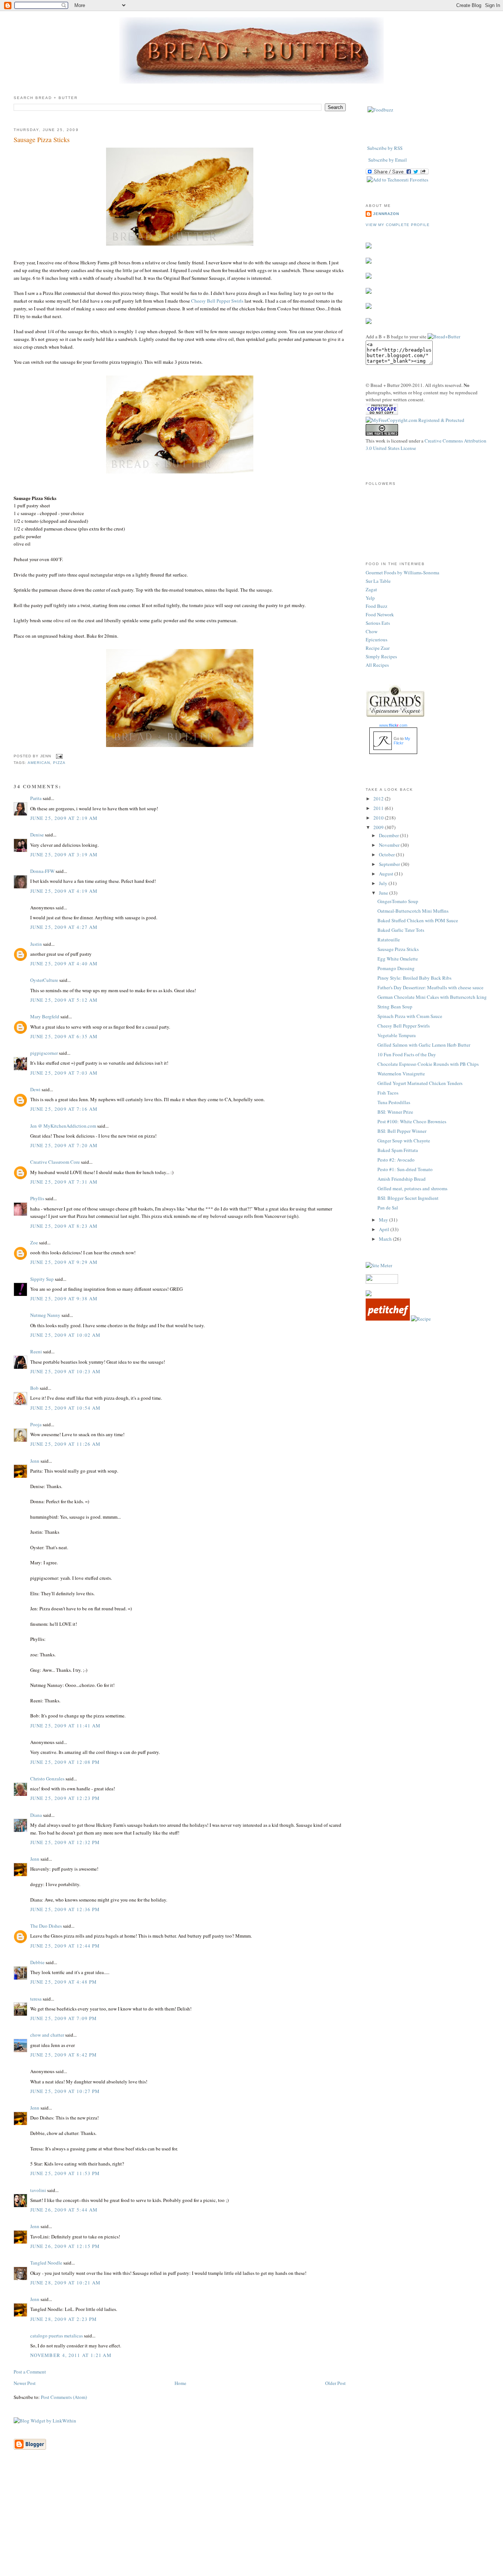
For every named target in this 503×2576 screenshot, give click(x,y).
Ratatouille (389, 940)
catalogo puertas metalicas (57, 2336)
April (385, 1229)
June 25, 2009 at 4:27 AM (64, 927)
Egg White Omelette (398, 959)
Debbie (37, 1962)
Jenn (35, 1461)
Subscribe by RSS (385, 148)
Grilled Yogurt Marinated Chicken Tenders (420, 1083)
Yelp (370, 598)
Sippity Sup (42, 1279)
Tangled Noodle (46, 2263)
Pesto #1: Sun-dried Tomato (405, 1169)
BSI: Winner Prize (395, 1112)
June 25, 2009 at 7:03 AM (64, 1073)
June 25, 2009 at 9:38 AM (64, 1298)
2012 (379, 799)
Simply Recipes (381, 656)
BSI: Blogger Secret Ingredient (408, 1198)
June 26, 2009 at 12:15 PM (65, 2246)
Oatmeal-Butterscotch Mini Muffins (413, 911)
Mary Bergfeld (45, 1016)
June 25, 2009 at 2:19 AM (64, 818)
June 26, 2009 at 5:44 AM (64, 2210)
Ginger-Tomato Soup (398, 901)
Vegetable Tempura (397, 1035)
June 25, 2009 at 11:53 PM (65, 2173)
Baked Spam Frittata (398, 1150)
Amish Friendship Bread (402, 1179)
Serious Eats (378, 623)
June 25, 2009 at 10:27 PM (65, 2091)
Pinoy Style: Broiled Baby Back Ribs (414, 978)
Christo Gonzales (47, 1779)
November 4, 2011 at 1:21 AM (71, 2355)
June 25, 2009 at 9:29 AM (64, 1262)
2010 (379, 818)
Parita (36, 798)
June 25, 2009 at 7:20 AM (64, 1145)
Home (180, 2383)
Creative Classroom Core (55, 1162)
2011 (379, 808)
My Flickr (402, 741)
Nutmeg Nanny (45, 1315)
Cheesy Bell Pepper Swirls (217, 301)
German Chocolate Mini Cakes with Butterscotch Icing (432, 997)
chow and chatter (47, 2035)
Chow (372, 631)
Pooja (36, 1424)
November (390, 845)
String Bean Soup (395, 1007)
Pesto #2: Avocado (396, 1160)
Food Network (380, 614)
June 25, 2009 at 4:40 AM (64, 963)
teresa (36, 1999)
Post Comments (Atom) (64, 2397)
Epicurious (377, 639)
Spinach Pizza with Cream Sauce (410, 1016)
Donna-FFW (42, 871)
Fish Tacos (388, 1093)
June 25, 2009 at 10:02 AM (66, 1335)
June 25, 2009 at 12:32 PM (65, 1842)
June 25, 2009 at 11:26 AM (66, 1444)
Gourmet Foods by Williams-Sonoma (402, 572)
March (386, 1239)
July (384, 883)
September (390, 864)
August (387, 874)
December (389, 835)
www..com (393, 725)
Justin (36, 944)
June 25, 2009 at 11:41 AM (66, 1726)
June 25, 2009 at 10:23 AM (66, 1371)
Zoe (34, 1243)
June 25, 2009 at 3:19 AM (64, 854)
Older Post (335, 2383)
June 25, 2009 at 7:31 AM (64, 1182)
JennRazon (386, 214)
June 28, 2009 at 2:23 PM (64, 2319)
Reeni (36, 1352)
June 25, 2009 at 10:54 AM (66, 1408)
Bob (34, 1388)
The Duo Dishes (46, 1926)
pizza (59, 763)
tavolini (38, 2190)
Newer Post (25, 2383)
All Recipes (377, 665)
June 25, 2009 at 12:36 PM (65, 1909)
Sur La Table (378, 581)
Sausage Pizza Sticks (42, 140)
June (384, 893)
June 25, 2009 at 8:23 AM (64, 1226)
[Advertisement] (251, 2524)
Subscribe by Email (388, 160)
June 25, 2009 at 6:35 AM (64, 1036)
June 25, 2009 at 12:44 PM (65, 1946)
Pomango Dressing (396, 968)
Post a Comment (30, 2372)
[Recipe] (421, 1319)
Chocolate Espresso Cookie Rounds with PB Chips (428, 1064)
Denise (37, 835)
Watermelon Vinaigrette (401, 1074)
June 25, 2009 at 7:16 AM (64, 1109)
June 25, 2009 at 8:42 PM (64, 2055)
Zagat (371, 589)
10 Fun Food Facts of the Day (407, 1054)
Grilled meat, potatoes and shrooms (412, 1188)
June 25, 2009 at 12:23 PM (65, 1798)
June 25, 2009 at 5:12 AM (64, 1000)
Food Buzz (377, 606)
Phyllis (37, 1198)
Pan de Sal (388, 1208)
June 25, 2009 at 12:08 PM (65, 1762)
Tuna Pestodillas (394, 1102)
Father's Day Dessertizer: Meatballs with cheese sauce (430, 987)
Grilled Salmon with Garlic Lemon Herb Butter (424, 1045)
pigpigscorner (44, 1053)
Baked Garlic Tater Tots (401, 930)
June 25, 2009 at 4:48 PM (64, 1982)
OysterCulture (44, 980)
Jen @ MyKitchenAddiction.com (63, 1126)
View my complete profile (398, 225)
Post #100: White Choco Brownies (412, 1121)
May (384, 1220)
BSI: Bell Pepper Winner (402, 1131)
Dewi (35, 1089)
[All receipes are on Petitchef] (388, 1319)
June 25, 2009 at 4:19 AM (64, 891)
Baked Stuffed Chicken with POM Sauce (418, 920)
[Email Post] (58, 756)
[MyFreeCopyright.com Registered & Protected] (415, 420)
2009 (379, 827)
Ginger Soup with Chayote (404, 1141)
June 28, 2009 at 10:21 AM (66, 2283)
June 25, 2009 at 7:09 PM (64, 2018)
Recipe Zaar (378, 648)
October (387, 854)
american (39, 763)
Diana (36, 1815)
